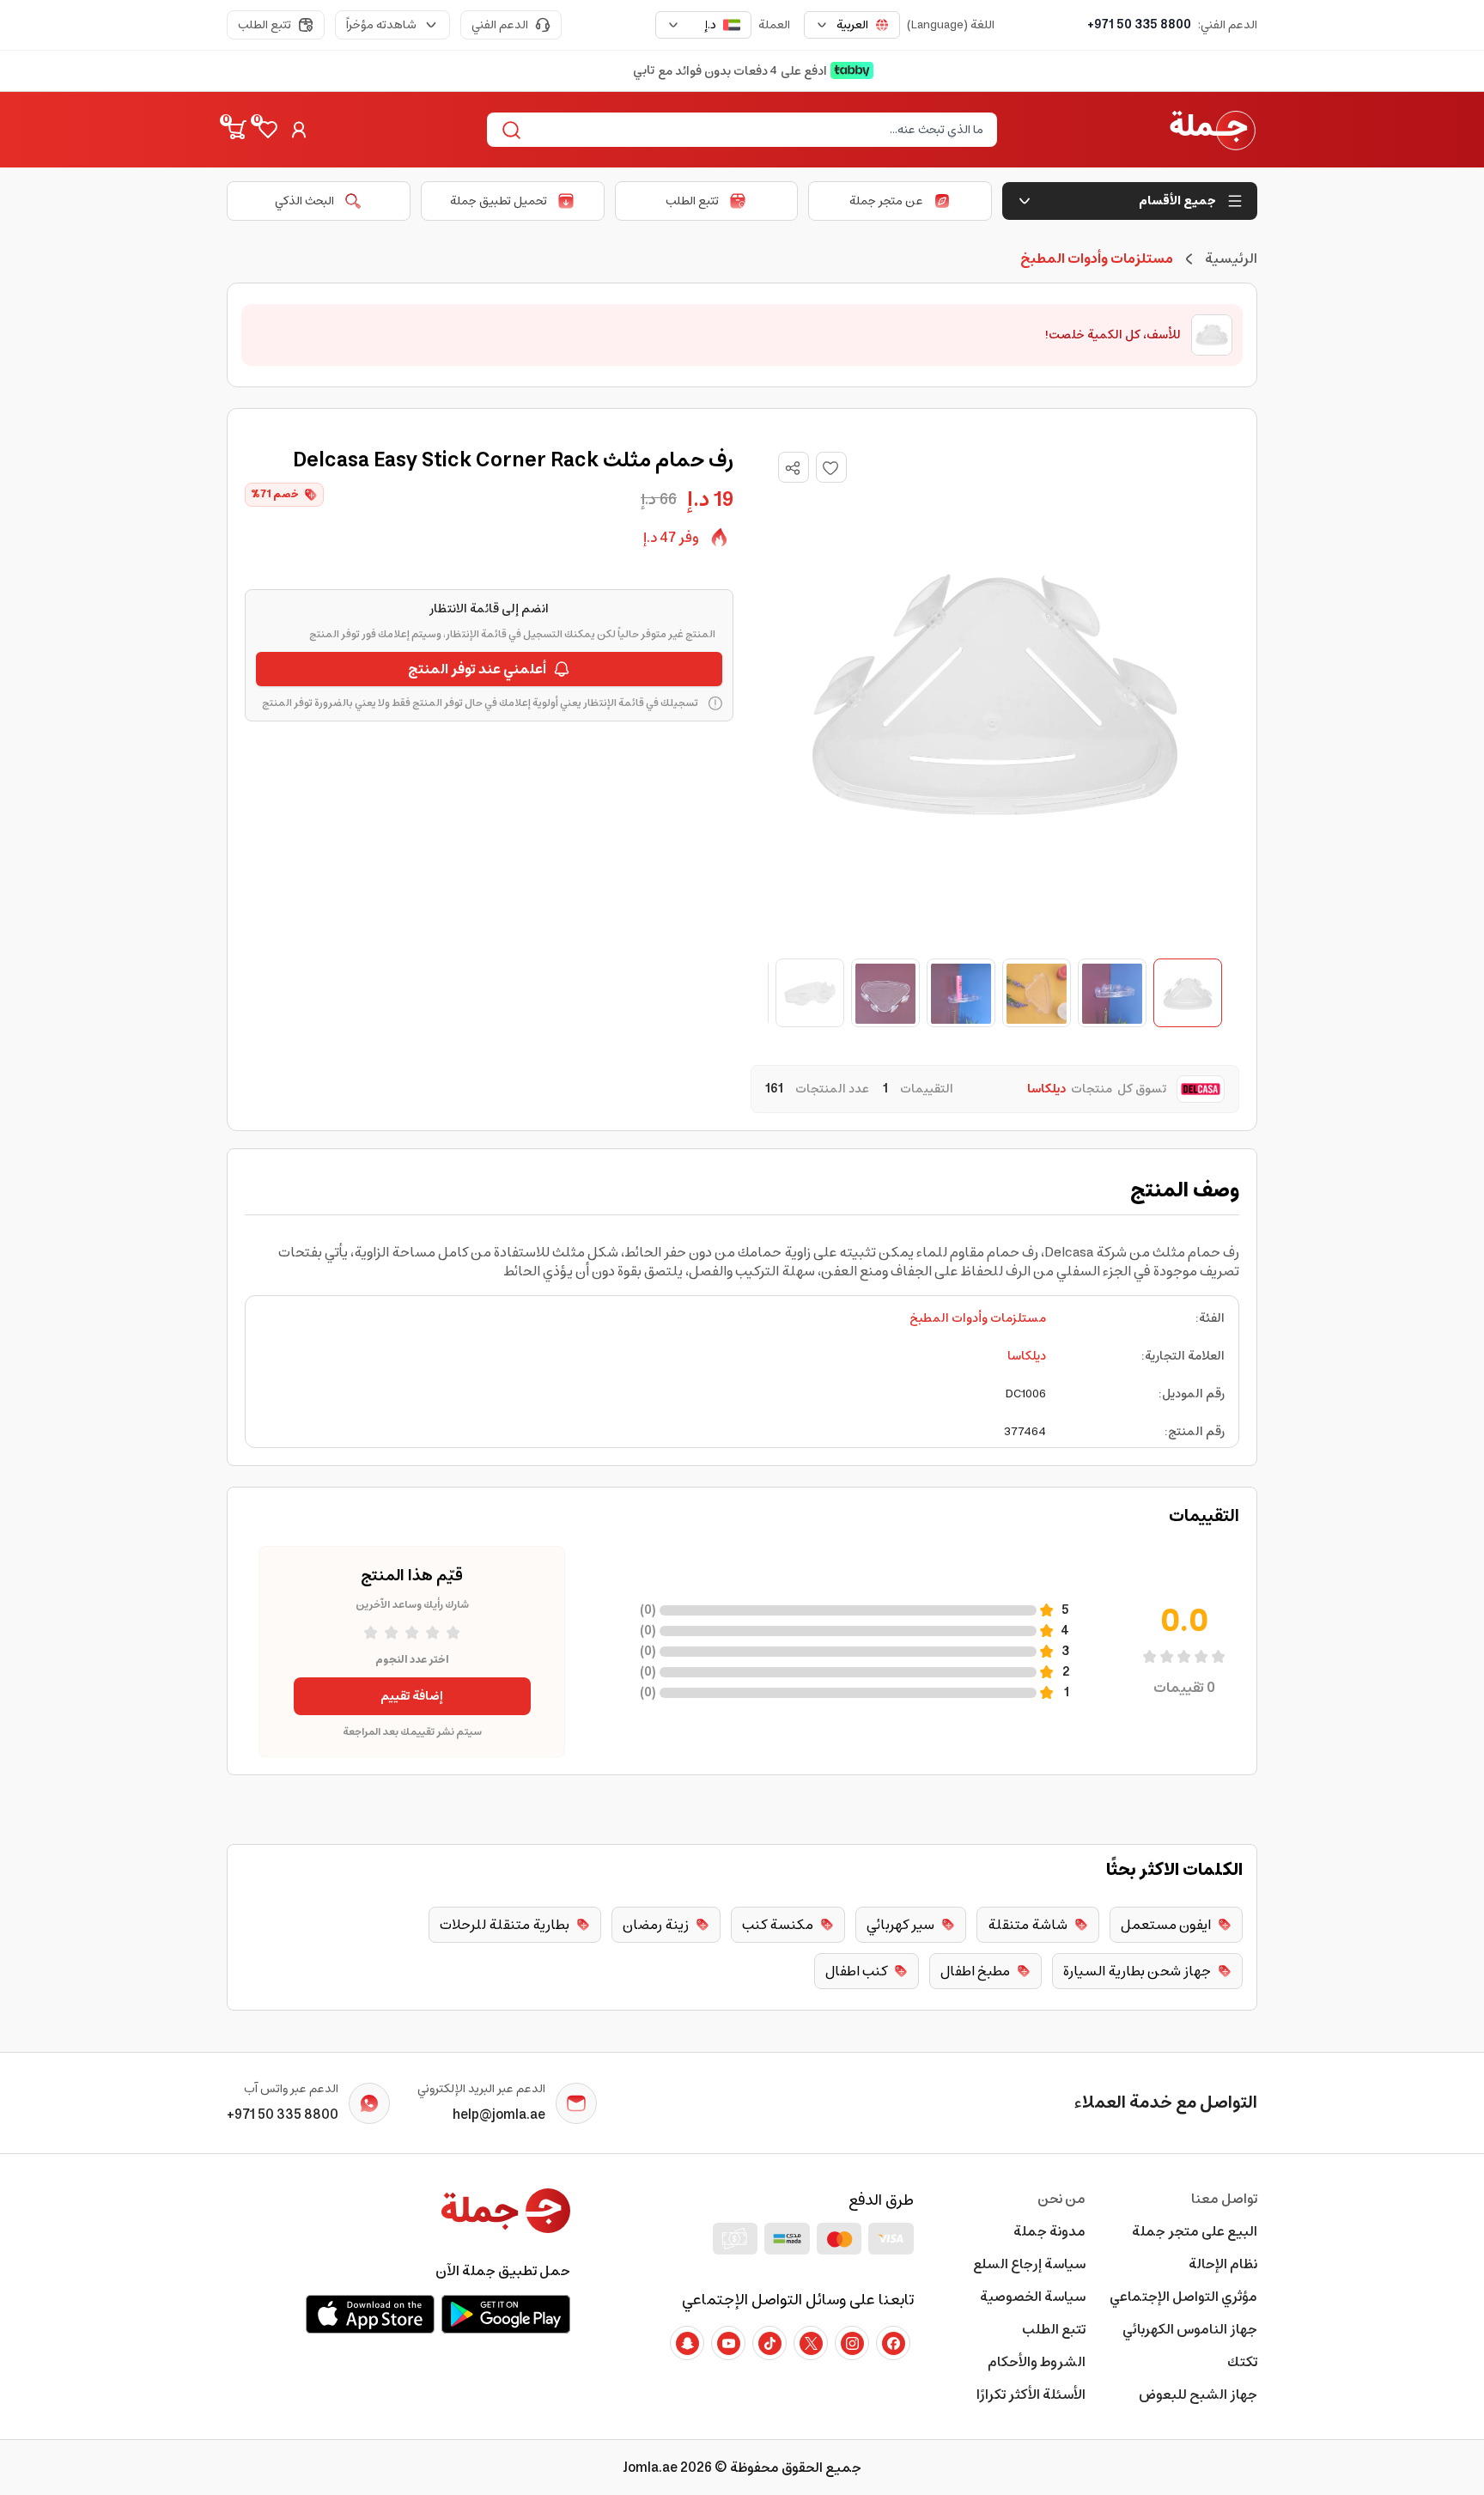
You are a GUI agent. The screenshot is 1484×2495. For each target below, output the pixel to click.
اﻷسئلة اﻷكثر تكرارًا (1031, 2395)
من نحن (1061, 2199)
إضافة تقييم (412, 1696)
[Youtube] (728, 2343)
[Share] (793, 468)
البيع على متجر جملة (1195, 2231)
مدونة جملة (1049, 2231)
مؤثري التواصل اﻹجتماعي (1183, 2297)
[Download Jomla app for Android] (506, 2314)
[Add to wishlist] (831, 467)
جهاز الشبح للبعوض (1198, 2395)
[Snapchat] (687, 2343)
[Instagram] (852, 2343)
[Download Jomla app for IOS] (370, 2314)
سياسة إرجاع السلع (1029, 2264)
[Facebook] (893, 2343)
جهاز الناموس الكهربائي (1190, 2329)
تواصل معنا (1224, 2199)
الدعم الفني (500, 25)
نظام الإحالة (1223, 2264)
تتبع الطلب (265, 25)
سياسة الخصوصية (1033, 2297)
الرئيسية (1231, 259)
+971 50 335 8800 (1139, 25)
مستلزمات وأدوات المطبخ (978, 1318)
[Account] (299, 130)
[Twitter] (811, 2343)
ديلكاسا (1027, 1356)
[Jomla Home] (1213, 130)
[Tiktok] (769, 2343)
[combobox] (852, 25)
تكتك (1242, 2362)
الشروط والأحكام (1037, 2362)
